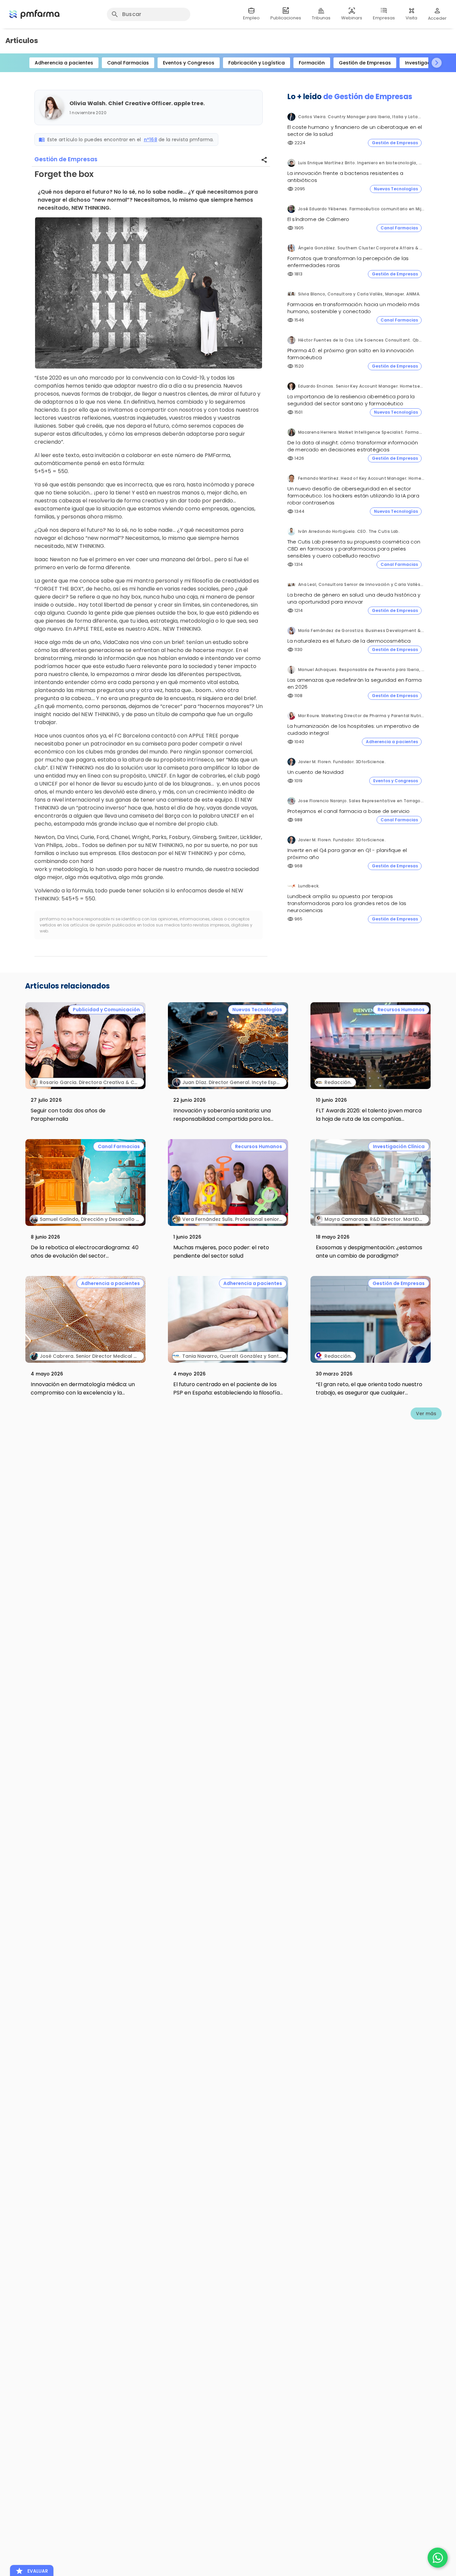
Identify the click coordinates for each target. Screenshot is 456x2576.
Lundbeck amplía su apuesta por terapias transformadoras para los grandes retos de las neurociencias (347, 903)
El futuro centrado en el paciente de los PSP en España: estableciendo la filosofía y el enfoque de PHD (226, 1393)
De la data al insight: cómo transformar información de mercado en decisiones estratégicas (353, 446)
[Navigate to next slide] (437, 63)
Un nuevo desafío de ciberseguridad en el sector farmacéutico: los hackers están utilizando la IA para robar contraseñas (353, 496)
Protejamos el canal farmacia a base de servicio (349, 811)
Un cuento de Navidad (316, 772)
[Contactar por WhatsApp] (438, 2558)
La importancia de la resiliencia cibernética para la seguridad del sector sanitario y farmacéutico (351, 400)
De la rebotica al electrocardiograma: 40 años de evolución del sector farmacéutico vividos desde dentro (85, 1256)
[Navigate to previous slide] (19, 63)
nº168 (151, 140)
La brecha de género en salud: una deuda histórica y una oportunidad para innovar (354, 598)
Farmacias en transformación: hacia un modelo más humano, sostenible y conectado (354, 308)
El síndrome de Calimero (318, 219)
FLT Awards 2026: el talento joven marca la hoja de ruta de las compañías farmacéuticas (369, 1119)
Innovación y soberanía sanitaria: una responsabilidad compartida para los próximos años (222, 1119)
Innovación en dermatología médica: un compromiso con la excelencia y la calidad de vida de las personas (83, 1393)
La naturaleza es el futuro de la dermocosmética (349, 641)
